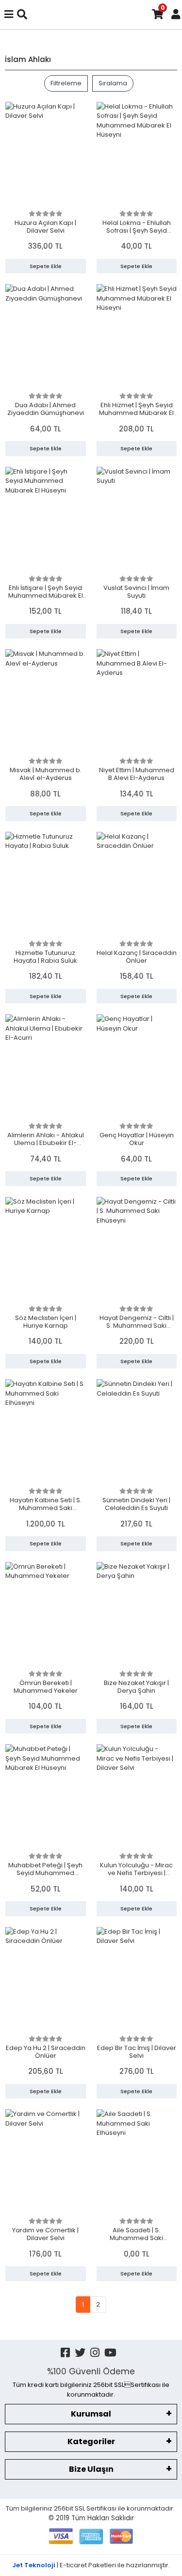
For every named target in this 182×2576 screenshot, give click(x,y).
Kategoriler (91, 2441)
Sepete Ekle (46, 266)
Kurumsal (91, 2414)
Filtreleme (66, 83)
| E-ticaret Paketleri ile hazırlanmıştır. (91, 2565)
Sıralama (113, 83)
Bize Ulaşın (91, 2469)
